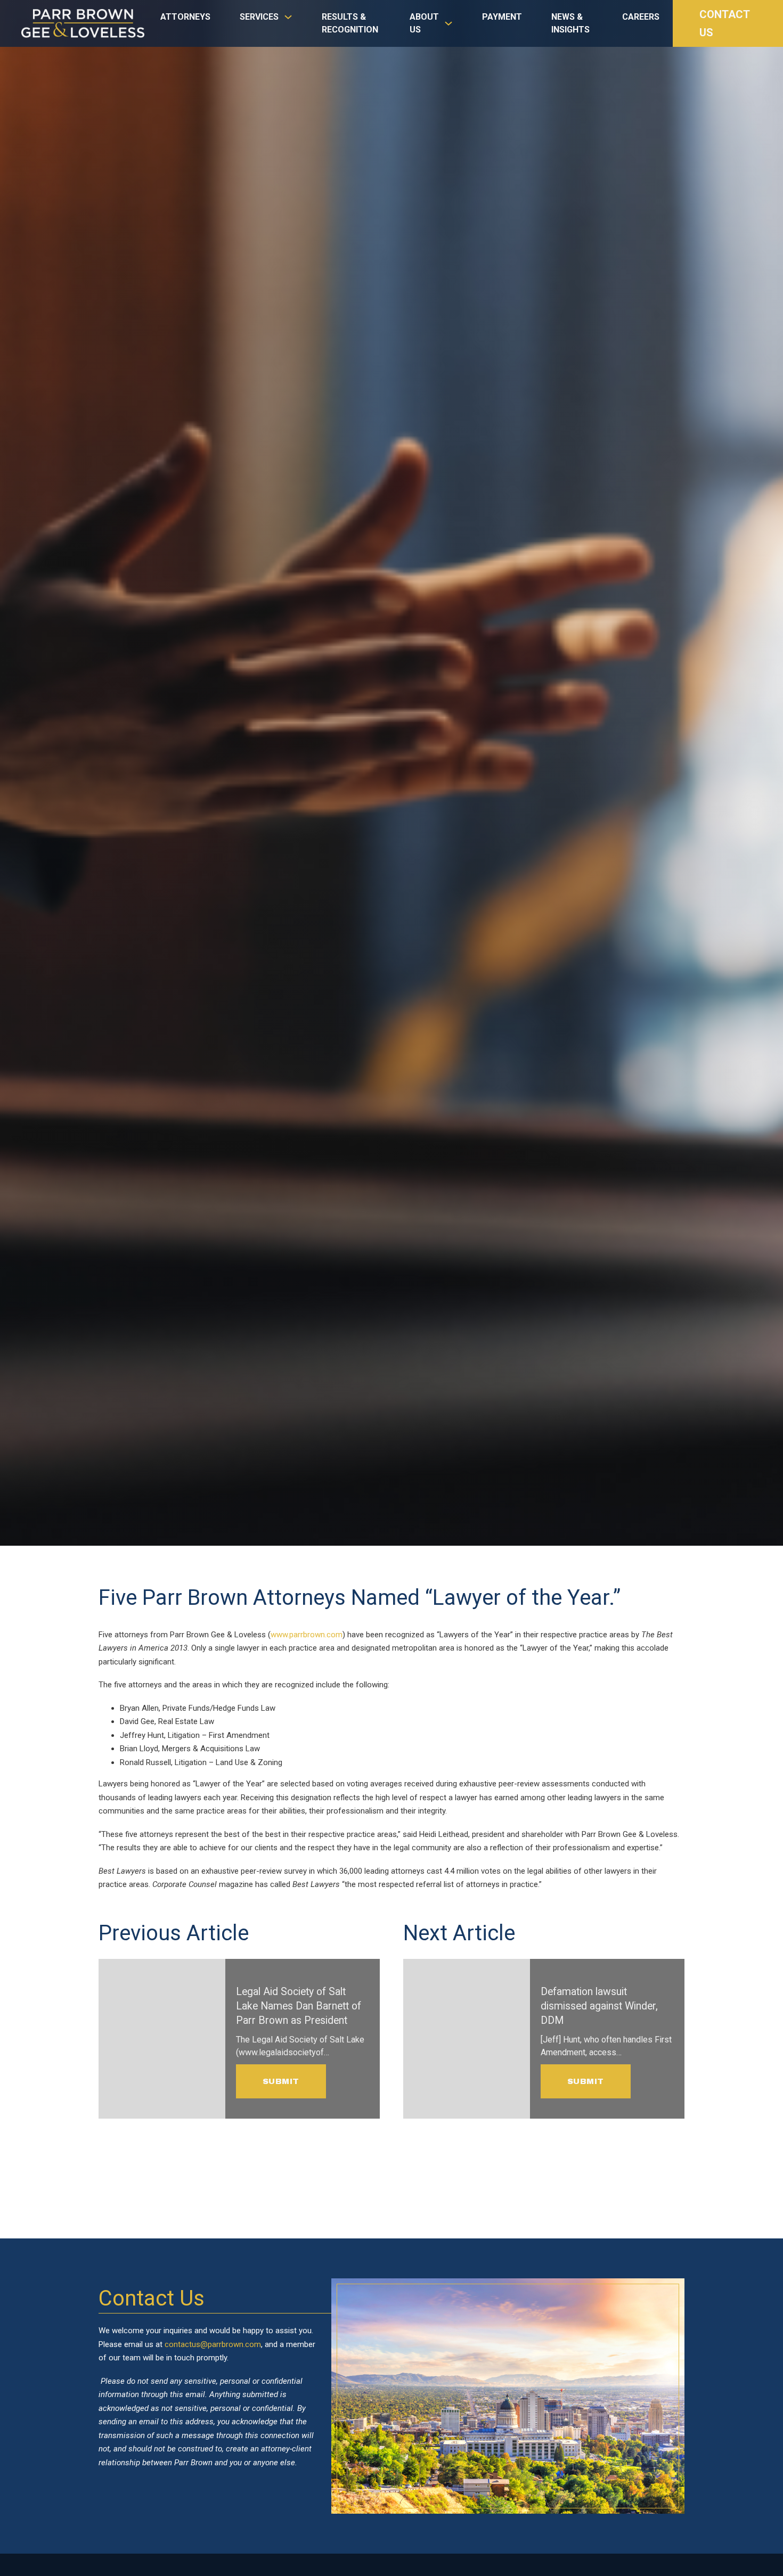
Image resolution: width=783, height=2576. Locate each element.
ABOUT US (424, 23)
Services (259, 17)
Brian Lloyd (139, 1749)
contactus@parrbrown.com (213, 2344)
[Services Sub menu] (288, 22)
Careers (641, 17)
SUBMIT (281, 2081)
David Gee (137, 1721)
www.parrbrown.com (307, 1635)
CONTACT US (724, 23)
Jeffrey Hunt (142, 1735)
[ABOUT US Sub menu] (448, 29)
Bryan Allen (139, 1708)
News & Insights (570, 23)
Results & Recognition (350, 23)
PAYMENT (502, 17)
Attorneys (185, 17)
